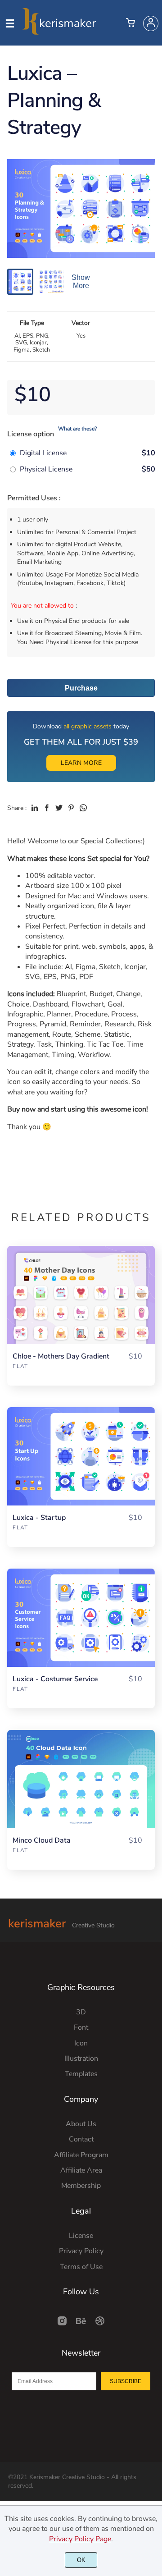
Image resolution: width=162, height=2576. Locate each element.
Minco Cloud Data (42, 1841)
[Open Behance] (81, 2324)
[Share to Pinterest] (71, 808)
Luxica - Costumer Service (55, 1679)
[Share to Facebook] (47, 808)
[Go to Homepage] (59, 31)
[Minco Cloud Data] (81, 1779)
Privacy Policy (81, 2251)
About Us (81, 2124)
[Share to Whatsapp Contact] (83, 808)
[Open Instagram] (62, 2324)
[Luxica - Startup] (81, 1456)
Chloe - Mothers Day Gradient (61, 1357)
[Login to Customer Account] (151, 23)
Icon (81, 2043)
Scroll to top (154, 1999)
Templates (81, 2074)
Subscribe (126, 2381)
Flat (20, 1366)
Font (81, 2027)
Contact (81, 2139)
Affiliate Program (81, 2155)
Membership (81, 2186)
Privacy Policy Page (80, 2539)
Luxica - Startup (39, 1518)
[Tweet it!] (59, 808)
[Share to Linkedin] (35, 808)
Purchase (81, 688)
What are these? (77, 429)
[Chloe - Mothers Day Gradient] (81, 1295)
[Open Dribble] (100, 2324)
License (81, 2236)
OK (81, 2560)
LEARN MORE (81, 763)
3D (81, 2012)
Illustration (81, 2059)
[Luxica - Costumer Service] (81, 1618)
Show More (81, 281)
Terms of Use (81, 2267)
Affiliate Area (81, 2170)
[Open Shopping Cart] (130, 23)
